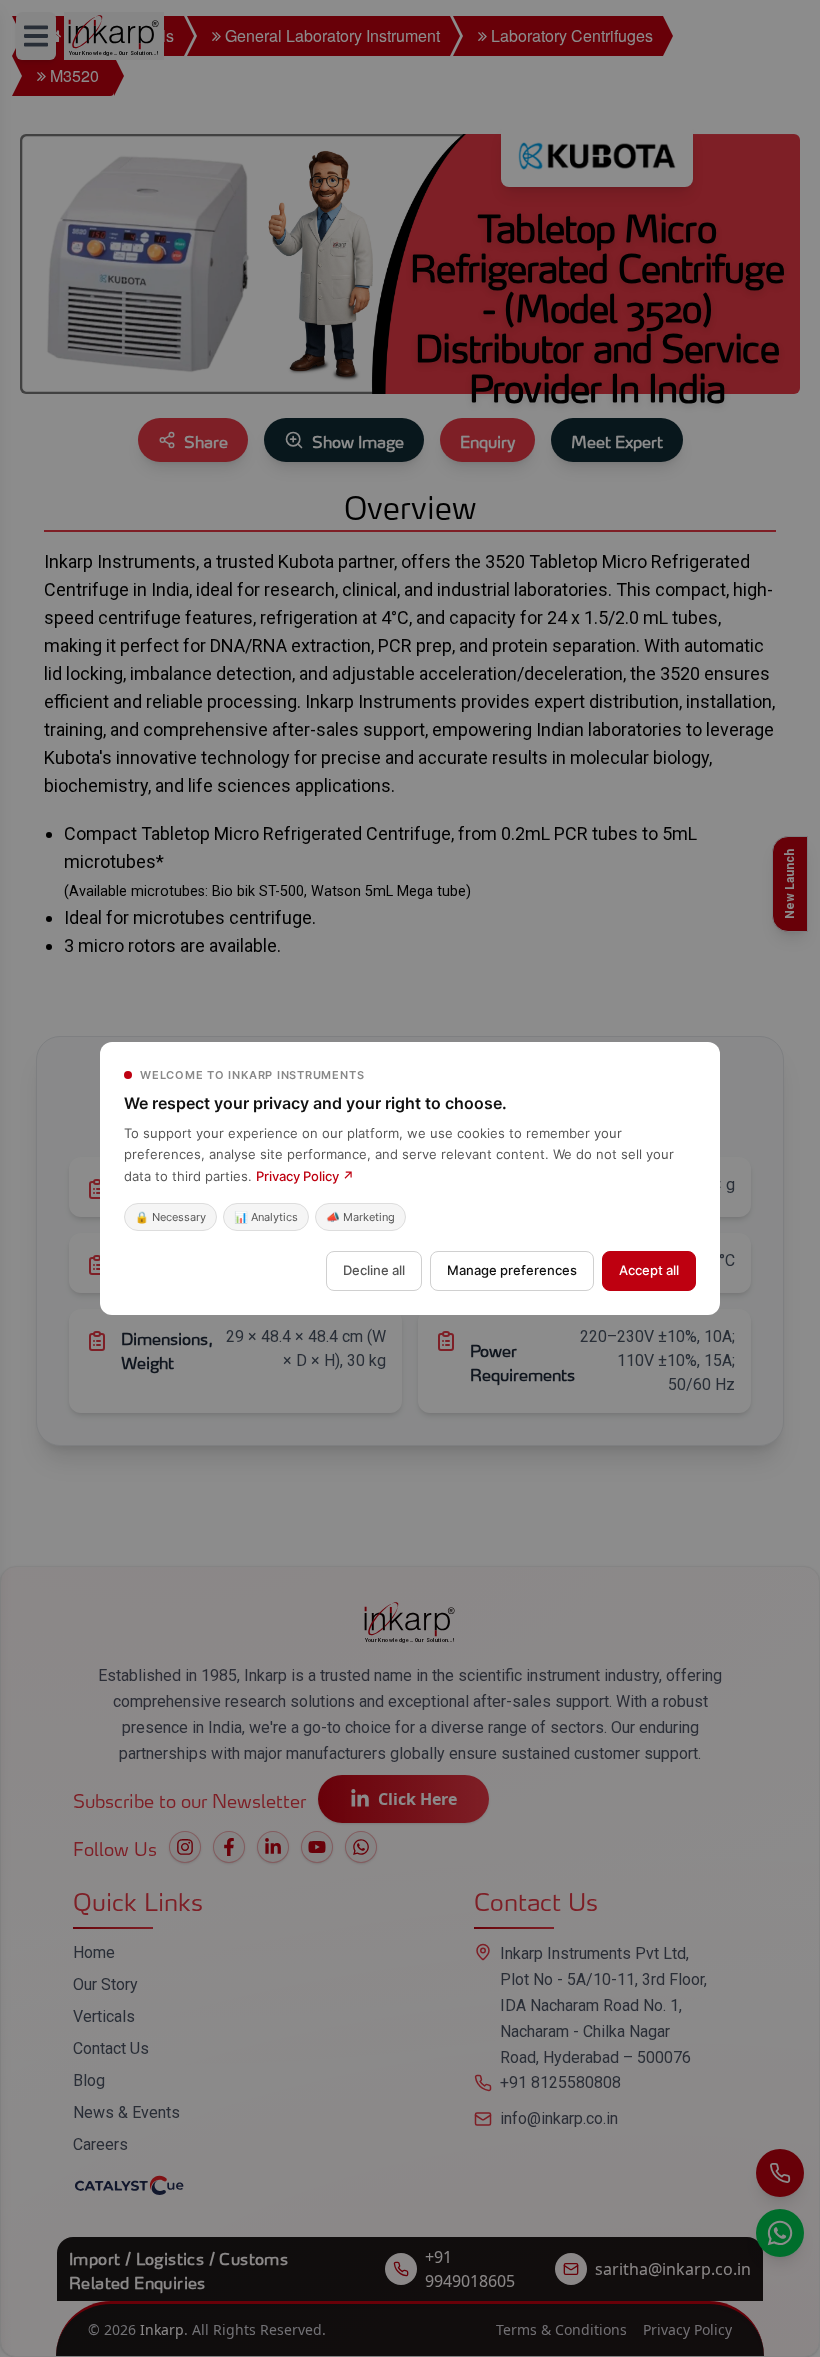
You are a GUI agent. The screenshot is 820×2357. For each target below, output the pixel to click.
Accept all (649, 1270)
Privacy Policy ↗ (305, 1176)
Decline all (374, 1270)
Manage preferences (512, 1270)
